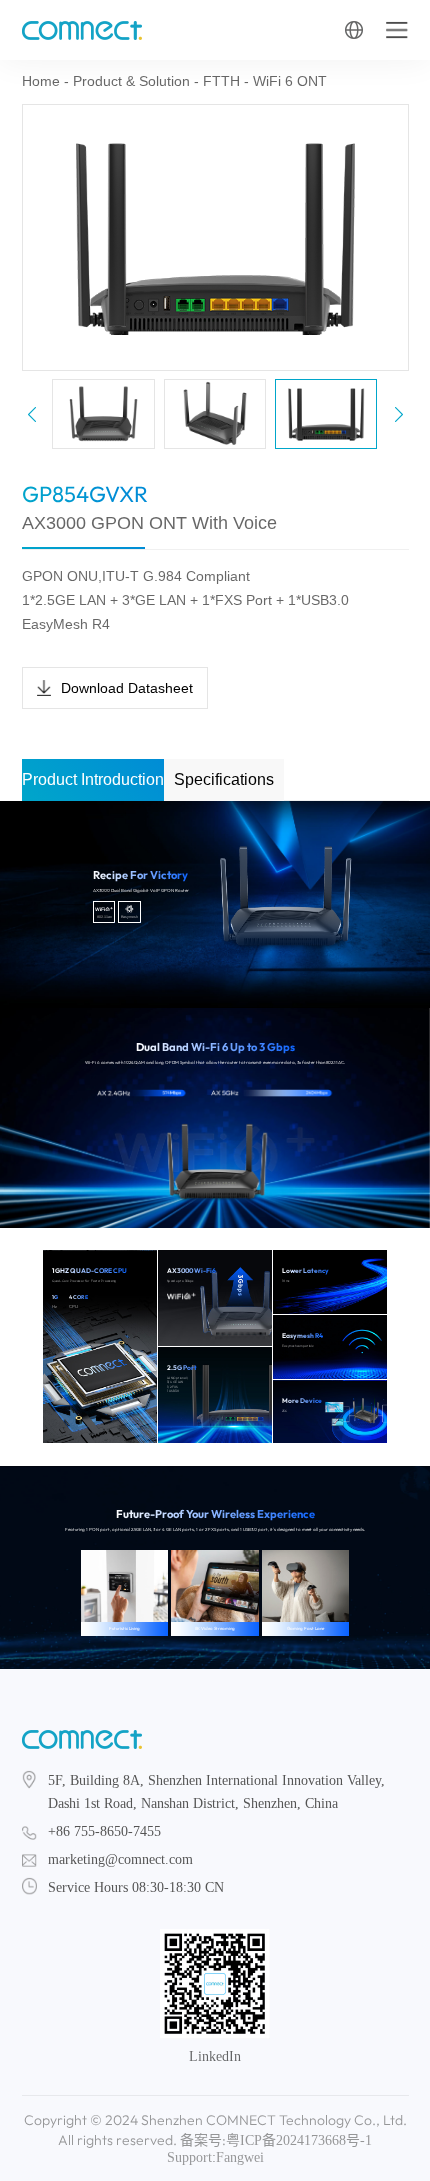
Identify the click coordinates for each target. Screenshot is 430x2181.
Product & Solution (131, 81)
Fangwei (240, 2157)
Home (41, 81)
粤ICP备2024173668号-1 (299, 2140)
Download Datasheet (127, 688)
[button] (399, 414)
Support (189, 2157)
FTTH (221, 81)
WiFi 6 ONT (290, 81)
